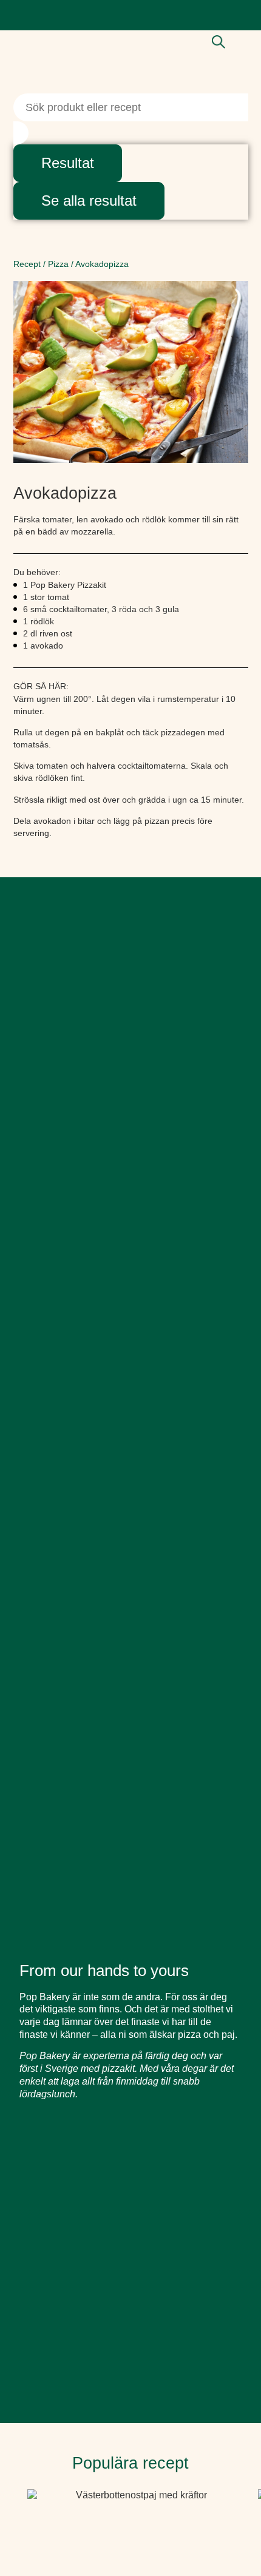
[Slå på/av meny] (243, 43)
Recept (27, 264)
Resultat (68, 163)
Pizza (58, 264)
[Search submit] (21, 133)
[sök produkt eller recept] (219, 42)
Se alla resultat (89, 201)
